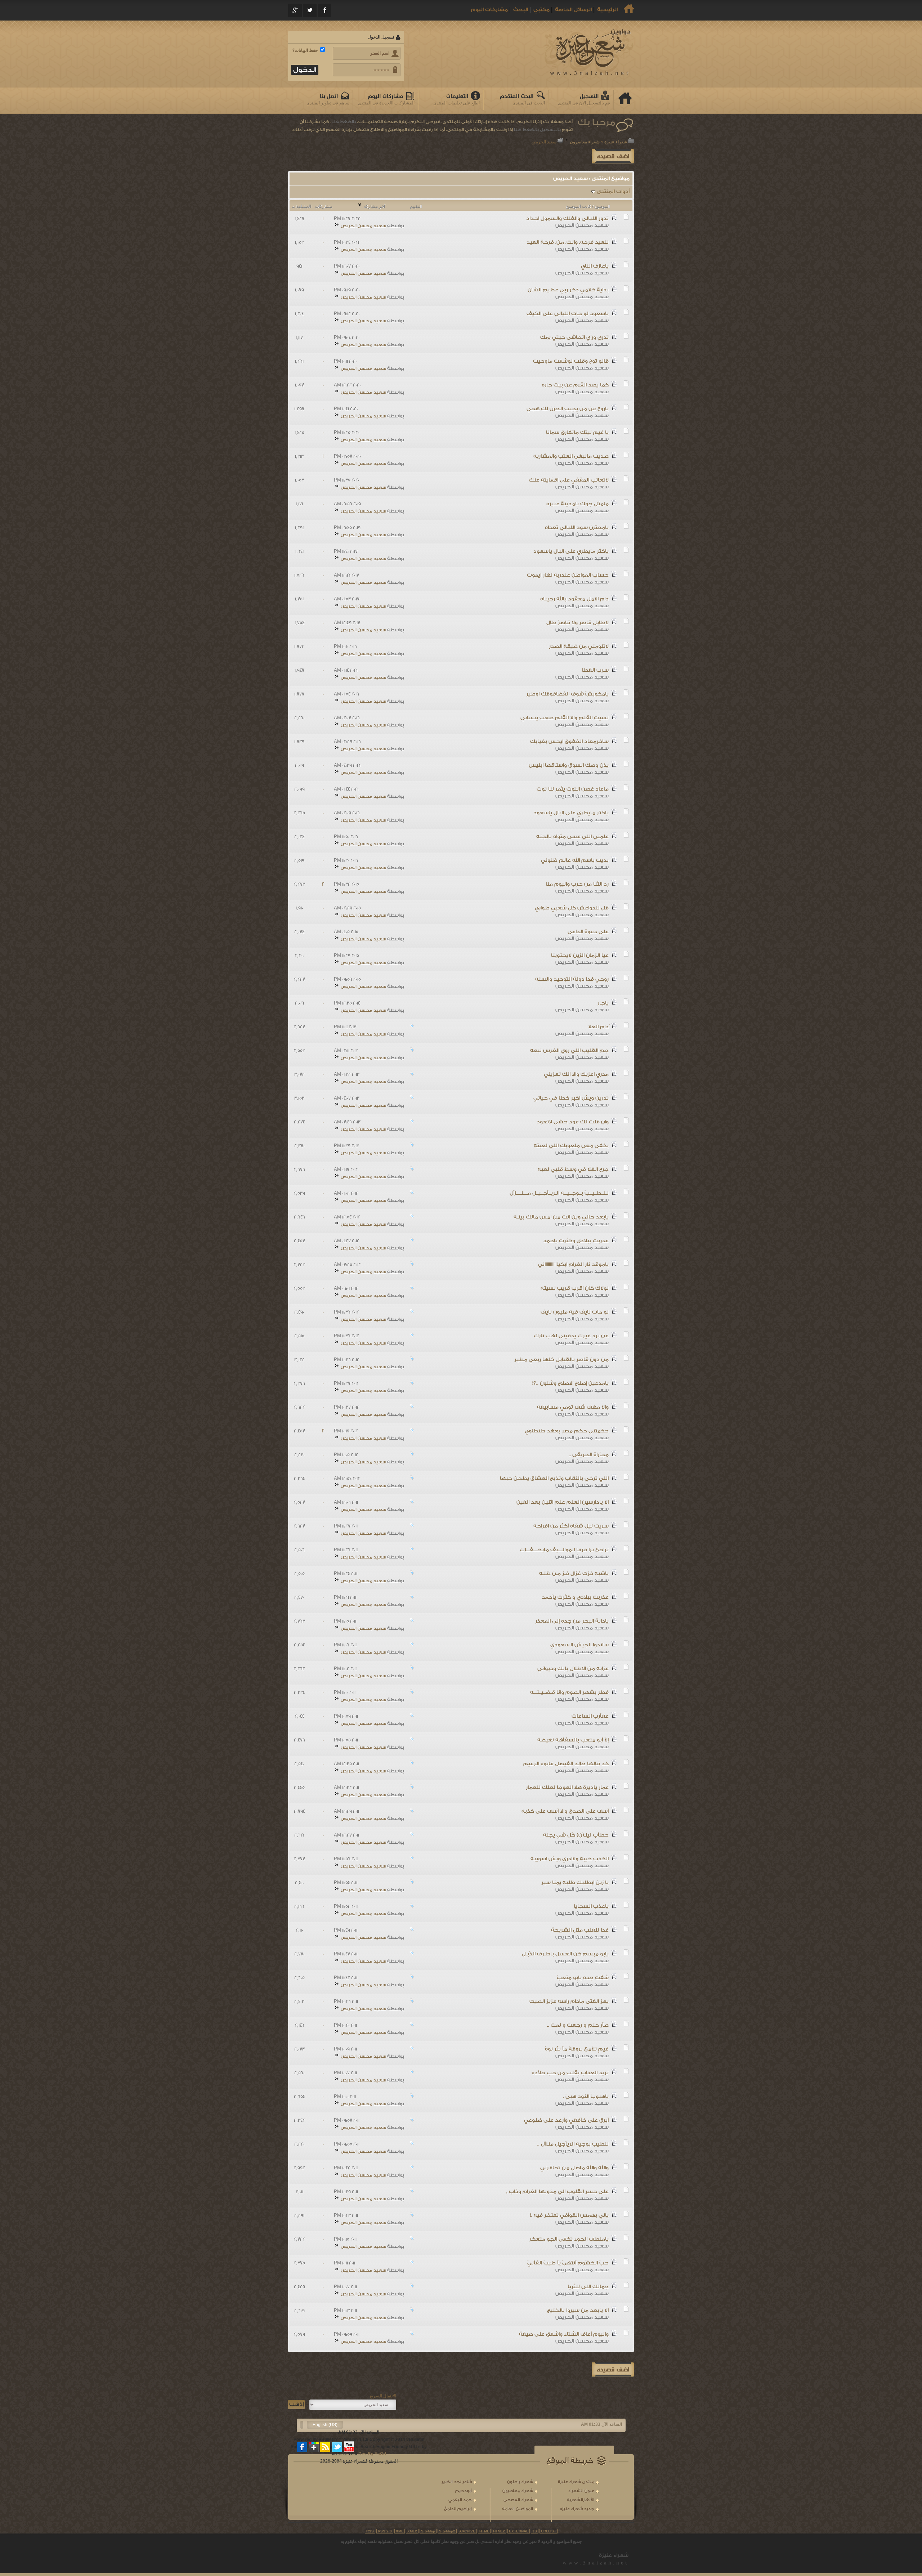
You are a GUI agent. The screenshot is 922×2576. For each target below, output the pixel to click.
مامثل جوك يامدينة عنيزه (578, 504)
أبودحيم (464, 2491)
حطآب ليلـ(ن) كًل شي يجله (576, 1835)
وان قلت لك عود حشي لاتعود (573, 1122)
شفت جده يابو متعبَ (583, 1978)
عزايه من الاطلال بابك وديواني (573, 1669)
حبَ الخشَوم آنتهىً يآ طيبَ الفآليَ (568, 2263)
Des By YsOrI (372, 2454)
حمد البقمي (460, 2500)
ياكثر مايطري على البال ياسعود (571, 551)
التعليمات (457, 96)
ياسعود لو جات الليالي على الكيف (568, 314)
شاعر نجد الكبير (457, 2482)
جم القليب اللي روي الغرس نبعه (569, 1051)
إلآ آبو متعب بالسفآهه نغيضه (573, 1740)
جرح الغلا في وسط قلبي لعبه (573, 1170)
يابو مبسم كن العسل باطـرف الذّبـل (565, 1954)
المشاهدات (301, 206)
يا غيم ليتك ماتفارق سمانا (577, 433)
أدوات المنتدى (613, 192)
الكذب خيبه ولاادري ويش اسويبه (570, 1859)
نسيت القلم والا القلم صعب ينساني (565, 718)
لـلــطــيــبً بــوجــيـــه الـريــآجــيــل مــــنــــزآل (559, 1193)
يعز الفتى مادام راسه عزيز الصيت (569, 2002)
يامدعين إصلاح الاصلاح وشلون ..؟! (570, 1383)
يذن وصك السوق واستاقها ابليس (569, 765)
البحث (521, 10)
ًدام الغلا (598, 1027)
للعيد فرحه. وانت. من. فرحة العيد (568, 242)
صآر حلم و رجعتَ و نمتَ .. (578, 2025)
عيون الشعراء (581, 2491)
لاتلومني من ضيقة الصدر (579, 647)
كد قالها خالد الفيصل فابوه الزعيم (566, 1764)
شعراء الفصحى (518, 2500)
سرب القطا (595, 670)
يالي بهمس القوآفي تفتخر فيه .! (569, 2215)
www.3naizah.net (596, 2563)
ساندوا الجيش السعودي (579, 1645)
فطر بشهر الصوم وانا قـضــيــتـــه (569, 1692)
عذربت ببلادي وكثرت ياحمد (576, 1241)
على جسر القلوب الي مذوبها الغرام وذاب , (557, 2192)
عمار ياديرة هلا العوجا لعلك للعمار (567, 1788)
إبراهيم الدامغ (458, 2509)
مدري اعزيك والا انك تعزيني (576, 1074)
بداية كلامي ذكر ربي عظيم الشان (568, 290)
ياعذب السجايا (591, 1906)
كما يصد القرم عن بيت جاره (575, 385)
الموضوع (602, 206)
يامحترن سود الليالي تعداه (577, 528)
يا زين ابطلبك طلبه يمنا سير (575, 1883)
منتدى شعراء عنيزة (576, 2482)
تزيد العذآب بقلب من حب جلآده (570, 2073)
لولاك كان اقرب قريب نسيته (575, 1288)
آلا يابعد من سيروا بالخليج (578, 2311)
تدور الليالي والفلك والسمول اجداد (567, 219)
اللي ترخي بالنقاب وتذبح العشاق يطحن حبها (554, 1479)
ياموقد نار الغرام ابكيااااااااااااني (573, 1265)
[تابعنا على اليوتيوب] (349, 2447)
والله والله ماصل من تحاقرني (574, 2168)
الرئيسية (607, 10)
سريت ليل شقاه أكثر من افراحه (571, 1526)
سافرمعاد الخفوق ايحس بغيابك (569, 742)
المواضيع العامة (518, 2509)
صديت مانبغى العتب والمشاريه (571, 456)
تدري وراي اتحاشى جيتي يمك (574, 337)
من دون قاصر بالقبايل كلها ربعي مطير (561, 1360)
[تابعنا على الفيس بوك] (303, 2447)
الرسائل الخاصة (573, 10)
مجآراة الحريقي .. (589, 1455)
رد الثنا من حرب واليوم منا (577, 884)
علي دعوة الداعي (588, 932)
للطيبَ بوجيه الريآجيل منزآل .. (573, 2144)
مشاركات (323, 206)
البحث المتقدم (517, 96)
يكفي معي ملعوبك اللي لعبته (571, 1146)
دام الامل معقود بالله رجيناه (574, 599)
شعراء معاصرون (585, 142)
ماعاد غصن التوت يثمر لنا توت (573, 789)
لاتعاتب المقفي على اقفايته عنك (569, 480)
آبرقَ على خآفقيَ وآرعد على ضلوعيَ (566, 2120)
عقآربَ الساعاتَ (590, 1716)
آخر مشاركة (374, 206)
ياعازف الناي (595, 266)
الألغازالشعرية (581, 2500)
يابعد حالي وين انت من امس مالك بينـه (561, 1217)
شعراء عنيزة (616, 142)
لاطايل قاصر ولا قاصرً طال (578, 623)
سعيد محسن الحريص (582, 225)
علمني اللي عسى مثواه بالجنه (572, 837)
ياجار (603, 1003)
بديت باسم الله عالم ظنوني (575, 860)
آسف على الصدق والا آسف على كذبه (565, 1811)
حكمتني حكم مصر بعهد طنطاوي (567, 1431)
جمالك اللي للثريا (588, 2287)
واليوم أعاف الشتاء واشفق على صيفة (564, 2334)
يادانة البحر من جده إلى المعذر (572, 1621)
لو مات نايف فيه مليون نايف (575, 1312)
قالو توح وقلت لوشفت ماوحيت (571, 361)
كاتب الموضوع (578, 206)
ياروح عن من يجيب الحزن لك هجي (568, 409)
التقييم (416, 206)
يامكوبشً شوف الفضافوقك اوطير (567, 694)
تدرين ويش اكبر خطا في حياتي (571, 1098)
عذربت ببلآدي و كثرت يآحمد (575, 1597)
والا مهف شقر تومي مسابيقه (573, 1407)
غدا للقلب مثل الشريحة (580, 1930)
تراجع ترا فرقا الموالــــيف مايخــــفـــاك (564, 1550)
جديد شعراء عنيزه (577, 2509)
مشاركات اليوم (489, 10)
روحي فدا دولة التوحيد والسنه (572, 979)
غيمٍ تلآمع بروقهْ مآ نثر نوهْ (577, 2049)
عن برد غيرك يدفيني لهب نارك (571, 1336)
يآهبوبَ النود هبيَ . (586, 2097)
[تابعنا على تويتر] (337, 2447)
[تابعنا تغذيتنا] (326, 2447)
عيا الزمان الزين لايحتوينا (580, 956)
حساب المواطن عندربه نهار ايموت (568, 575)
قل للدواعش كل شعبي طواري (572, 908)
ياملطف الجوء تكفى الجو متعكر (569, 2239)
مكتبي (541, 10)
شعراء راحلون (520, 2482)
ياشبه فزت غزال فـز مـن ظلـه (574, 1574)
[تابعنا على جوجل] (314, 2447)
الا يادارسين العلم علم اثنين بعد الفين (563, 1502)
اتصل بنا (329, 96)
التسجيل (589, 96)
